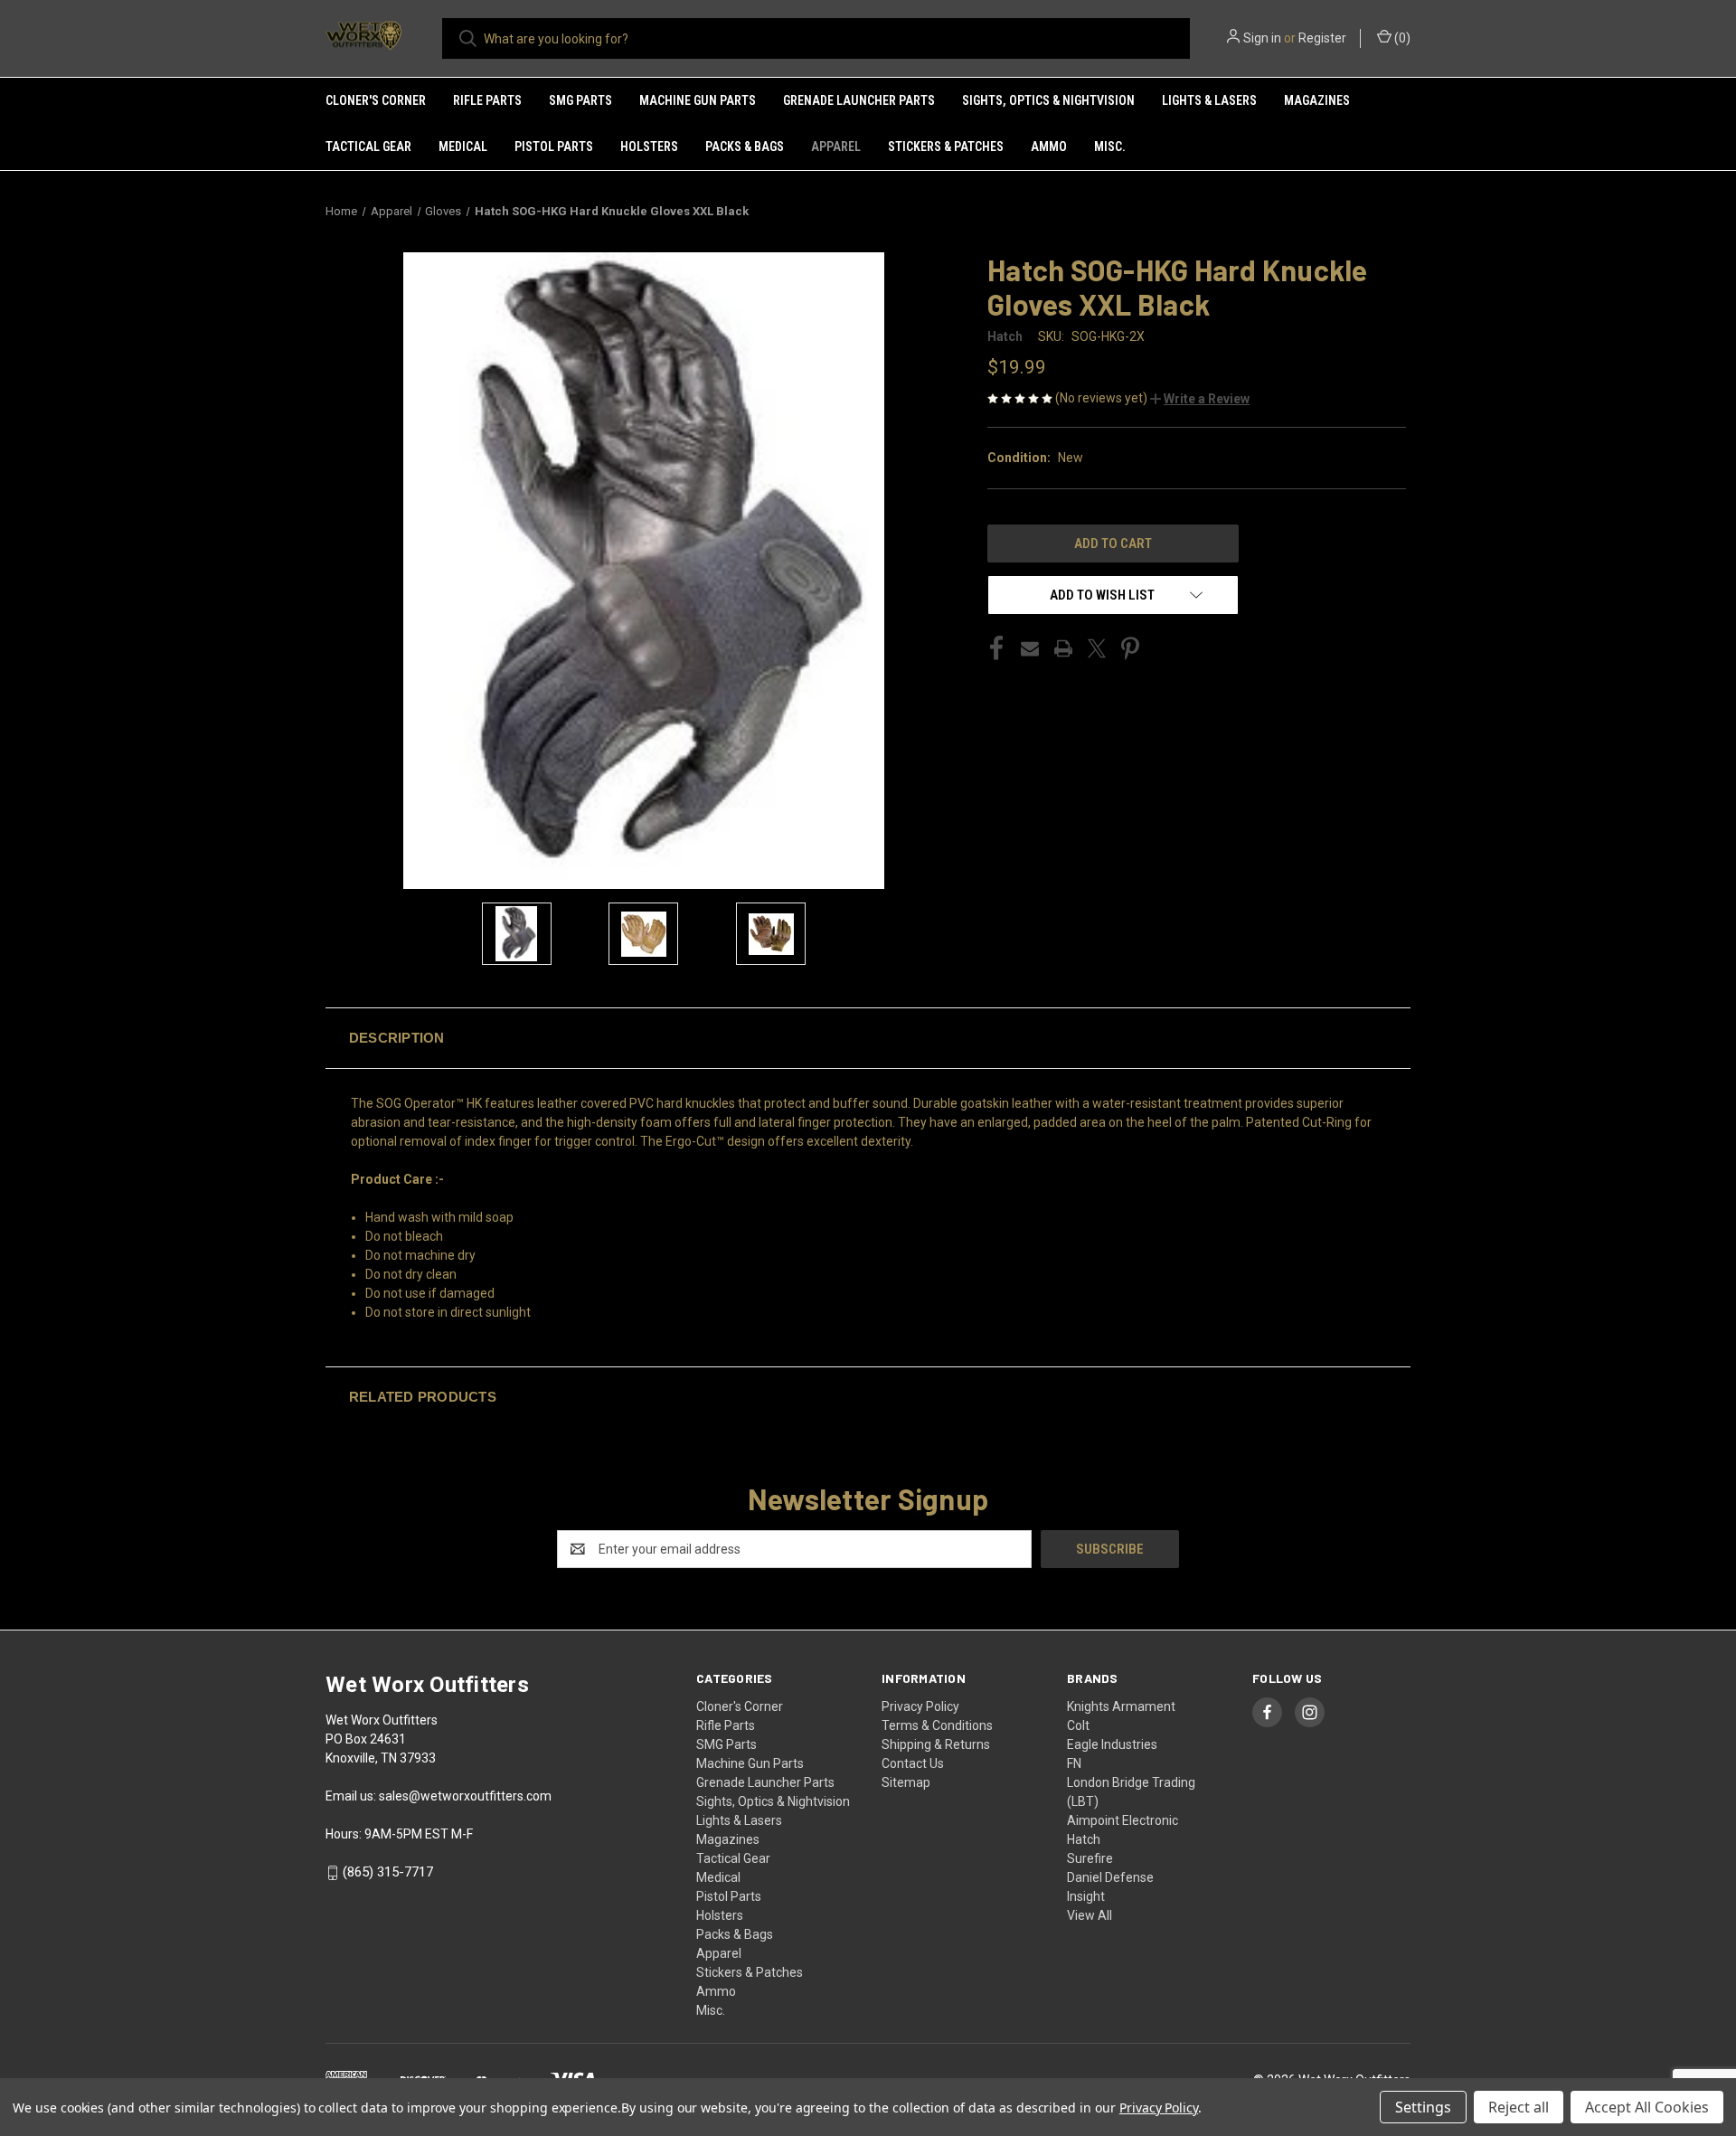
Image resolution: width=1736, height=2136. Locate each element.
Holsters (649, 146)
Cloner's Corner (376, 100)
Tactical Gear (368, 146)
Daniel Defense (1110, 1877)
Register (1322, 38)
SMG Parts (580, 100)
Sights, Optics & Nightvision (1048, 100)
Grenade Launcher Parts (859, 100)
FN (1074, 1763)
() (1401, 38)
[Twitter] (1097, 648)
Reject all (1519, 2107)
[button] (1200, 399)
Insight (1086, 1896)
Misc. (1110, 146)
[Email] (1030, 648)
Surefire (1090, 1858)
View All (1090, 1915)
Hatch (1084, 1839)
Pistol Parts (554, 146)
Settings (1423, 2107)
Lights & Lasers (1209, 100)
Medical (463, 146)
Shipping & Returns (936, 1744)
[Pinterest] (1130, 648)
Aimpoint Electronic (1123, 1820)
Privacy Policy (920, 1706)
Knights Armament (1121, 1706)
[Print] (1063, 648)
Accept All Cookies (1647, 2107)
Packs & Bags (745, 146)
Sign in (1262, 38)
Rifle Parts (487, 100)
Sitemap (906, 1782)
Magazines (1317, 100)
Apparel (836, 146)
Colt (1078, 1725)
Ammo (1049, 146)
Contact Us (913, 1763)
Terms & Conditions (937, 1725)
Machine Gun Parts (698, 100)
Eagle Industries (1112, 1744)
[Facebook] (996, 648)
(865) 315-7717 (388, 1872)
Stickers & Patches (946, 146)
